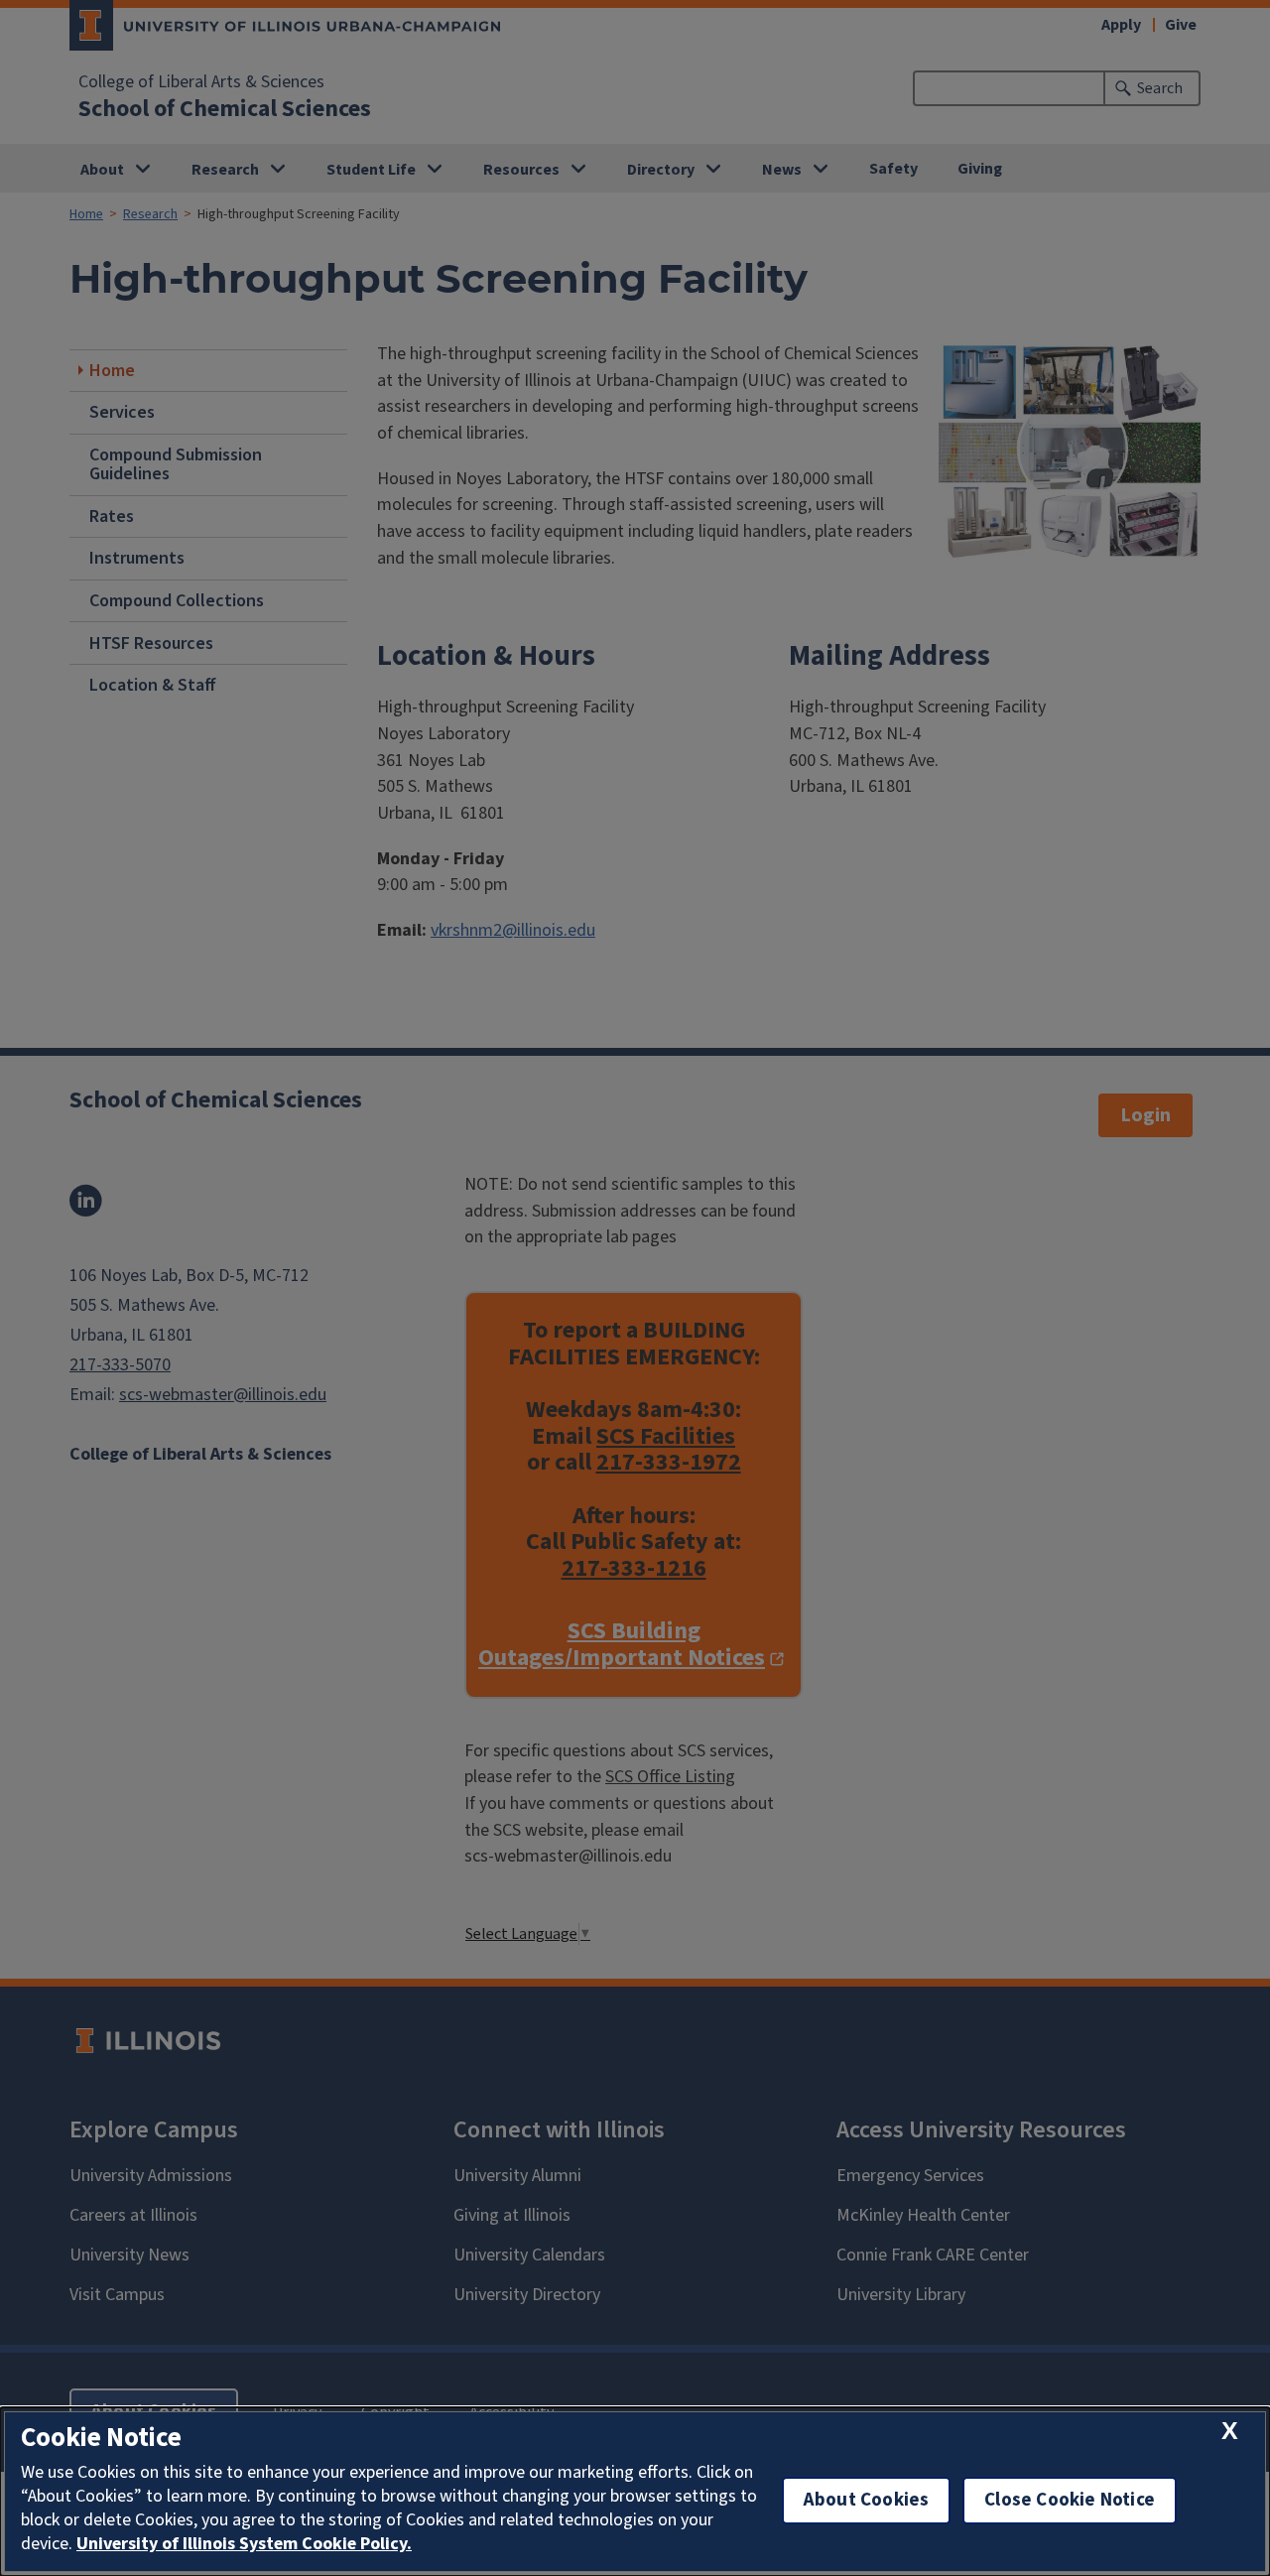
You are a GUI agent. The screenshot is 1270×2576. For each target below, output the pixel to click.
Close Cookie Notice (1070, 2500)
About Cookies (866, 2500)
